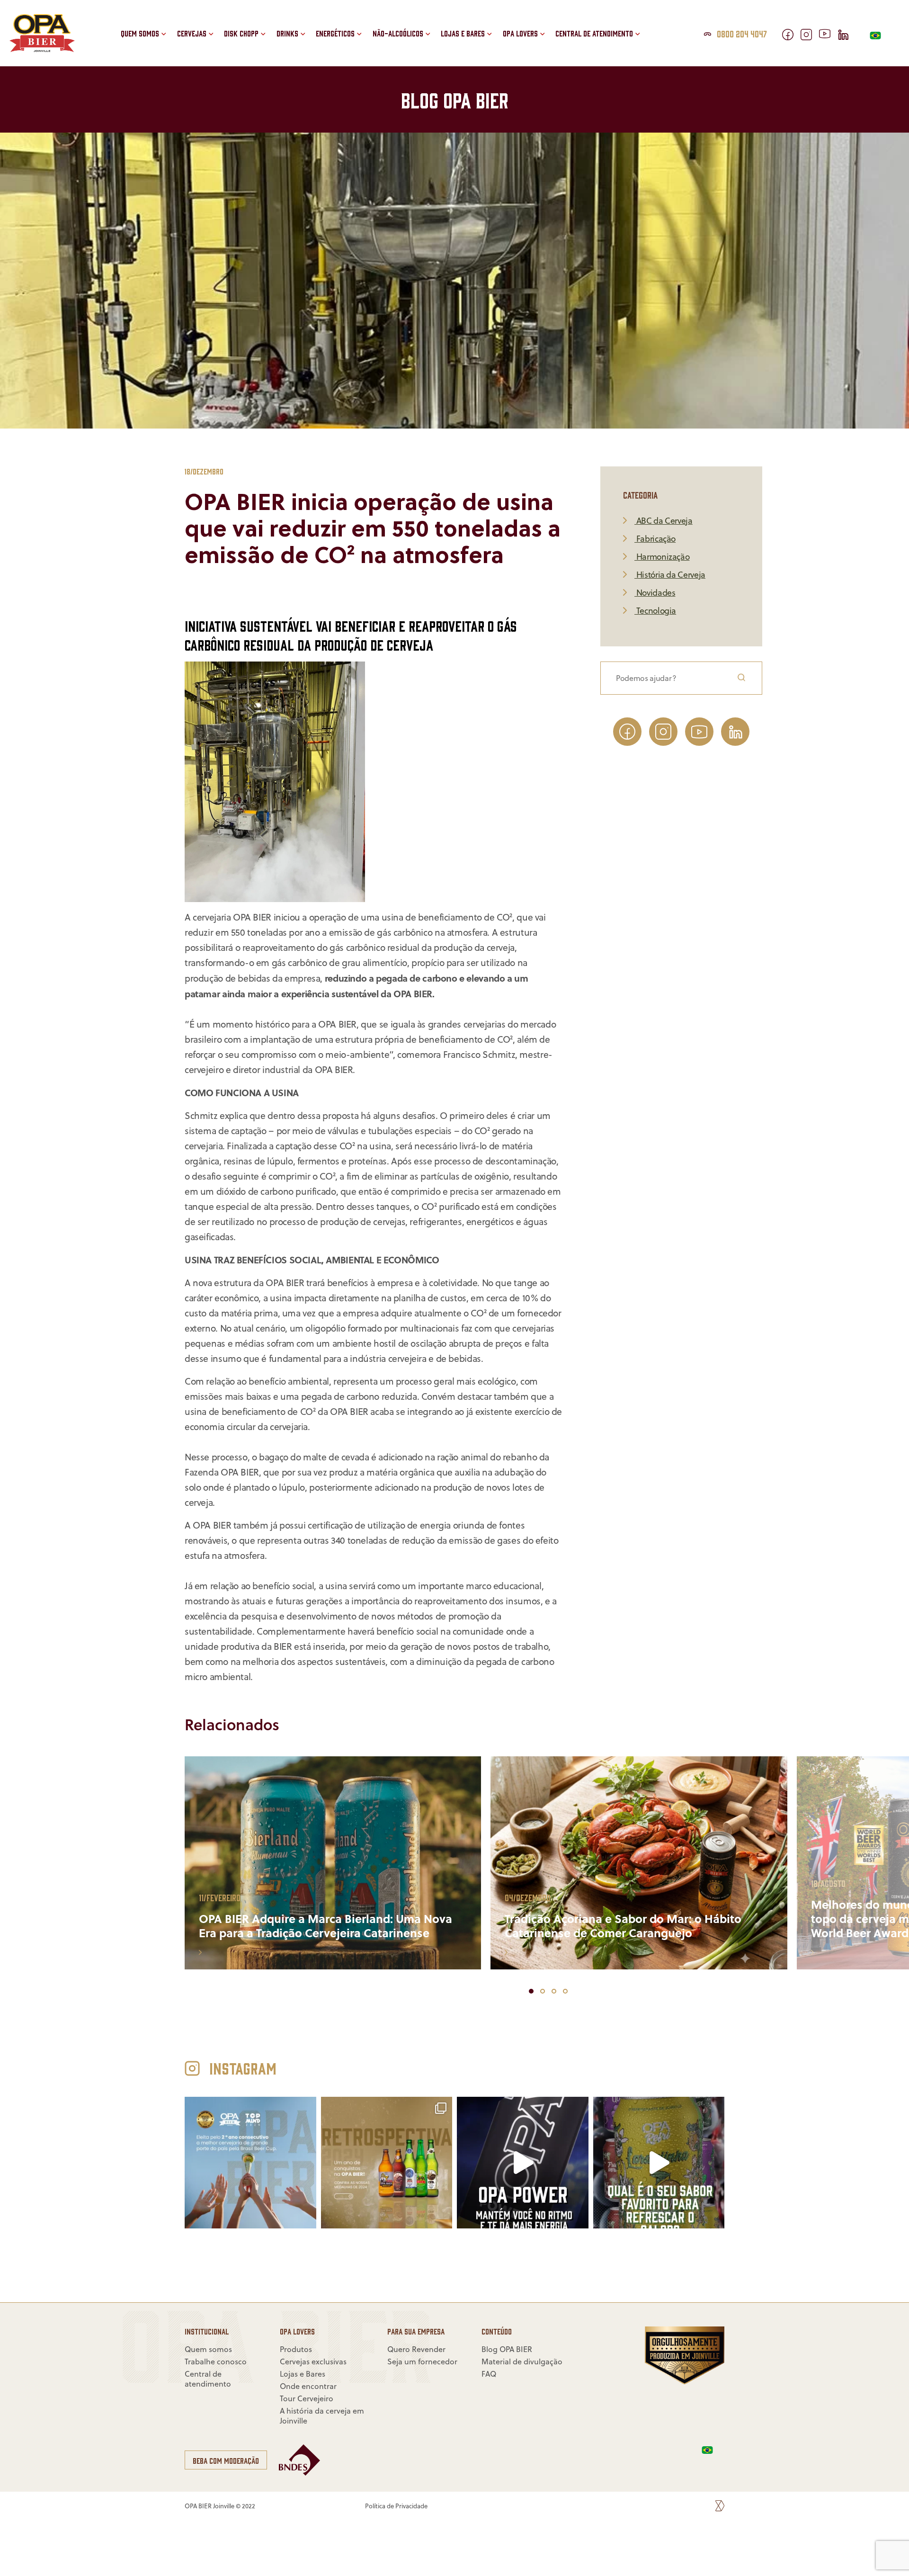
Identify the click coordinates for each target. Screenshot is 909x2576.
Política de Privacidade (396, 2506)
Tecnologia (655, 611)
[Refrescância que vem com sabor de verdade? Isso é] (659, 2163)
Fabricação (655, 539)
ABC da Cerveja (664, 521)
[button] (434, 51)
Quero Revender (599, 19)
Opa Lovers (520, 33)
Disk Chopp (241, 33)
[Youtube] (828, 35)
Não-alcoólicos (398, 33)
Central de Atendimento (594, 33)
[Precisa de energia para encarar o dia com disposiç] (523, 2163)
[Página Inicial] (42, 49)
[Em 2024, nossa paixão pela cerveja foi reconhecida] (387, 2163)
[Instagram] (810, 37)
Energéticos (335, 33)
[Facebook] (791, 37)
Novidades (655, 593)
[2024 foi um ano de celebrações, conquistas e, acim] (250, 2163)
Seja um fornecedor (606, 40)
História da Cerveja (670, 575)
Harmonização (662, 557)
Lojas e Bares (463, 33)
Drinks (287, 33)
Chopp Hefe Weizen (272, 19)
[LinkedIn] (847, 37)
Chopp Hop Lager (269, 40)
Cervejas (192, 33)
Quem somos (140, 33)
